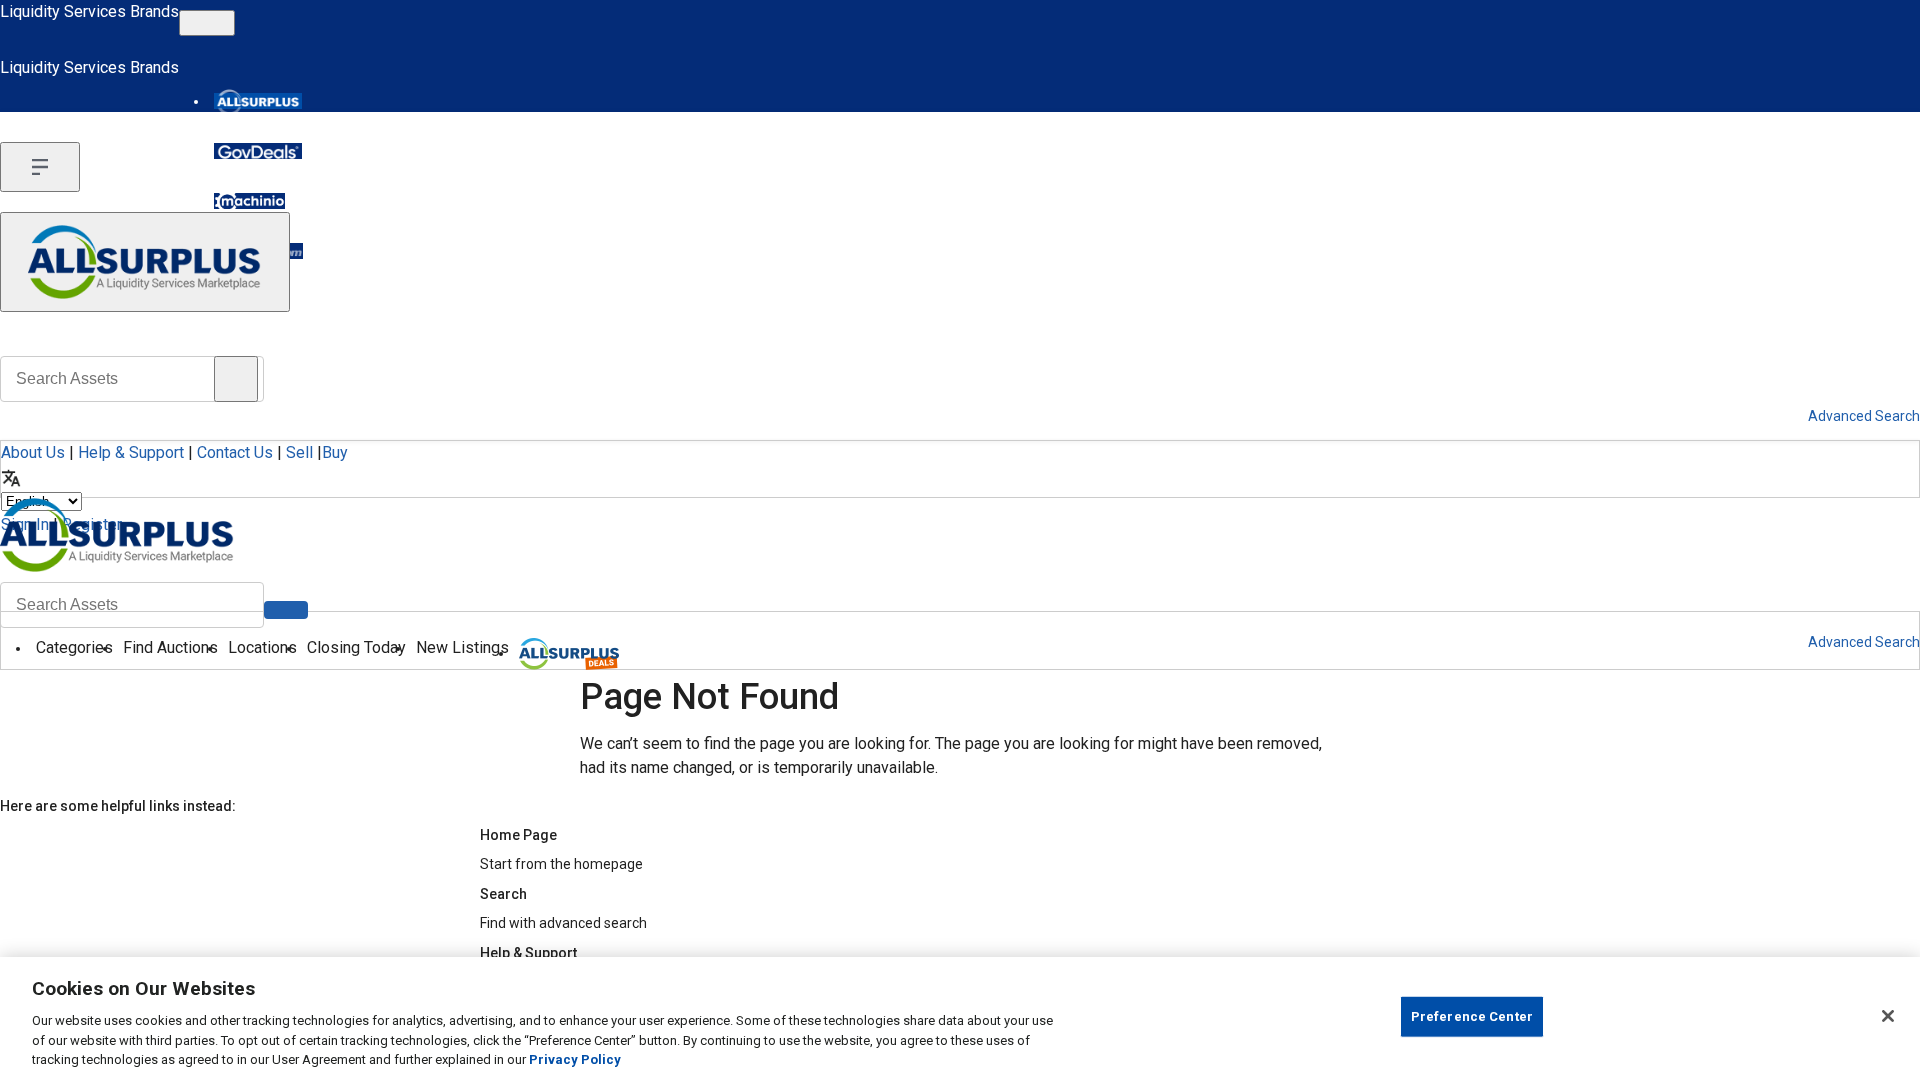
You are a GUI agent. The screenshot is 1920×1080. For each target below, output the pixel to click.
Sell (299, 452)
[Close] (1888, 1016)
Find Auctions (170, 647)
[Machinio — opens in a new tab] (249, 201)
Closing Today (356, 647)
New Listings (462, 647)
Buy (335, 452)
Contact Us (235, 452)
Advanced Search (1864, 642)
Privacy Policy (575, 1059)
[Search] (286, 610)
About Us (33, 452)
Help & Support (131, 452)
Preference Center (1472, 1016)
